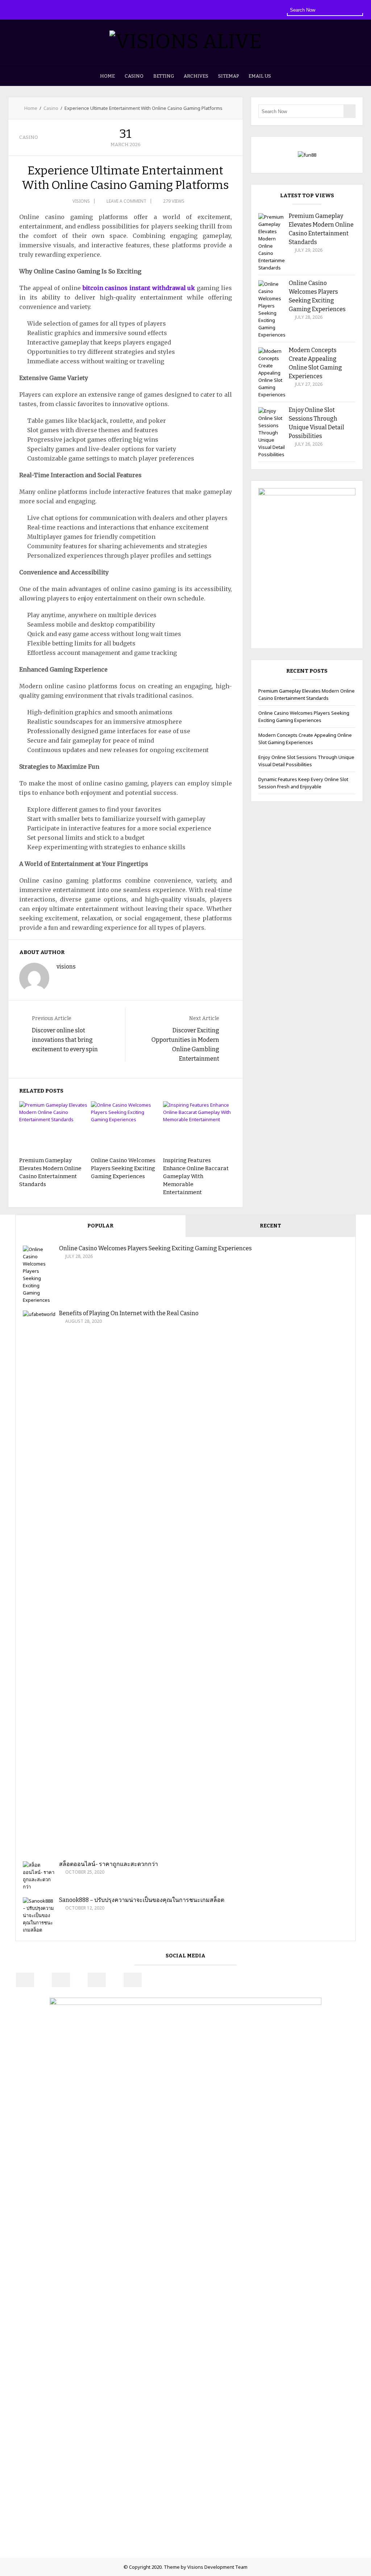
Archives (196, 76)
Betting (164, 76)
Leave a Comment (126, 201)
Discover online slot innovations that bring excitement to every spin (65, 1040)
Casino (134, 76)
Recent (270, 1226)
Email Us (260, 76)
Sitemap (228, 76)
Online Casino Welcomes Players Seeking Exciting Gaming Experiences (123, 1168)
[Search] (357, 9)
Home (107, 76)
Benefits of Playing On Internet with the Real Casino (129, 1313)
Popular (100, 1226)
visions (81, 201)
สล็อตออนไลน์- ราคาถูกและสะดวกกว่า (109, 1864)
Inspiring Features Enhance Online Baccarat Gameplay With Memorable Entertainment (196, 1176)
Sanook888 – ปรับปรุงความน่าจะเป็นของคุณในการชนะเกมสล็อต (142, 1900)
